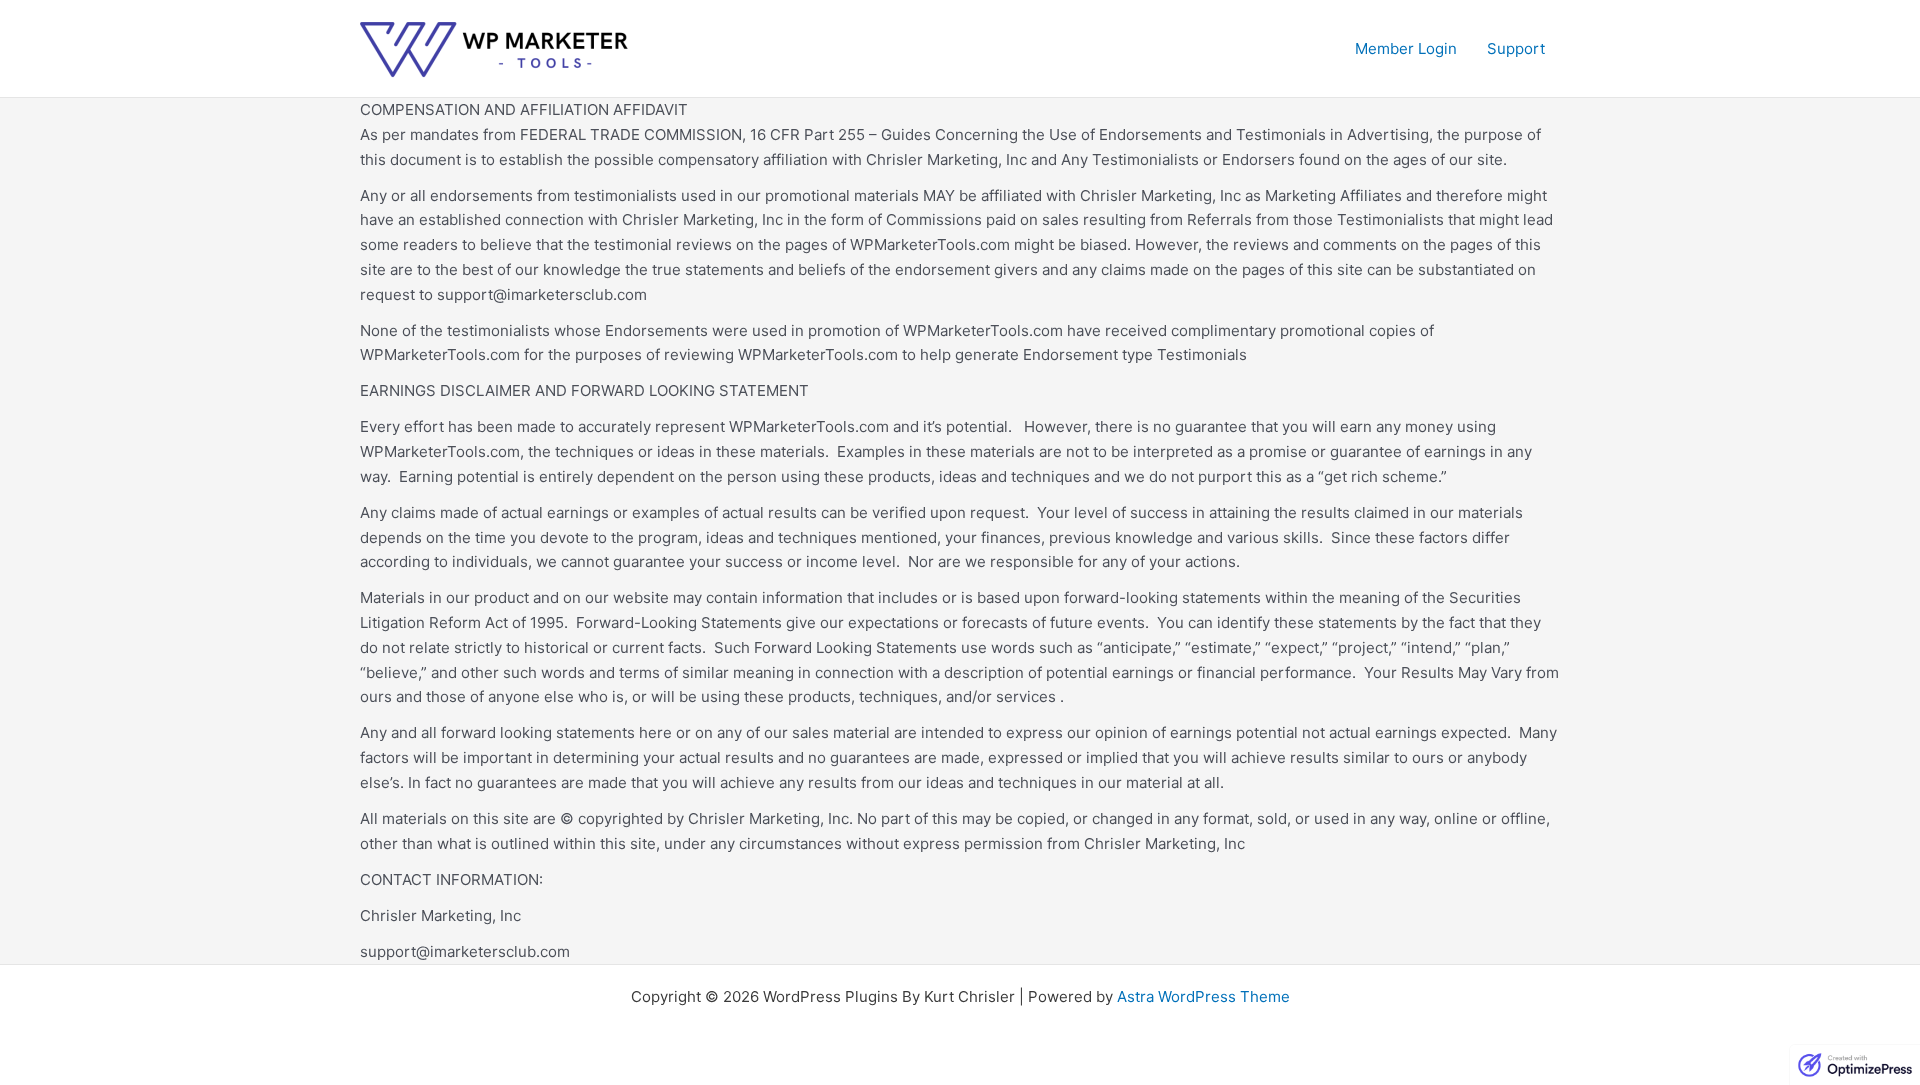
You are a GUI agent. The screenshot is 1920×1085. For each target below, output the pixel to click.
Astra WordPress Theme (1203, 996)
